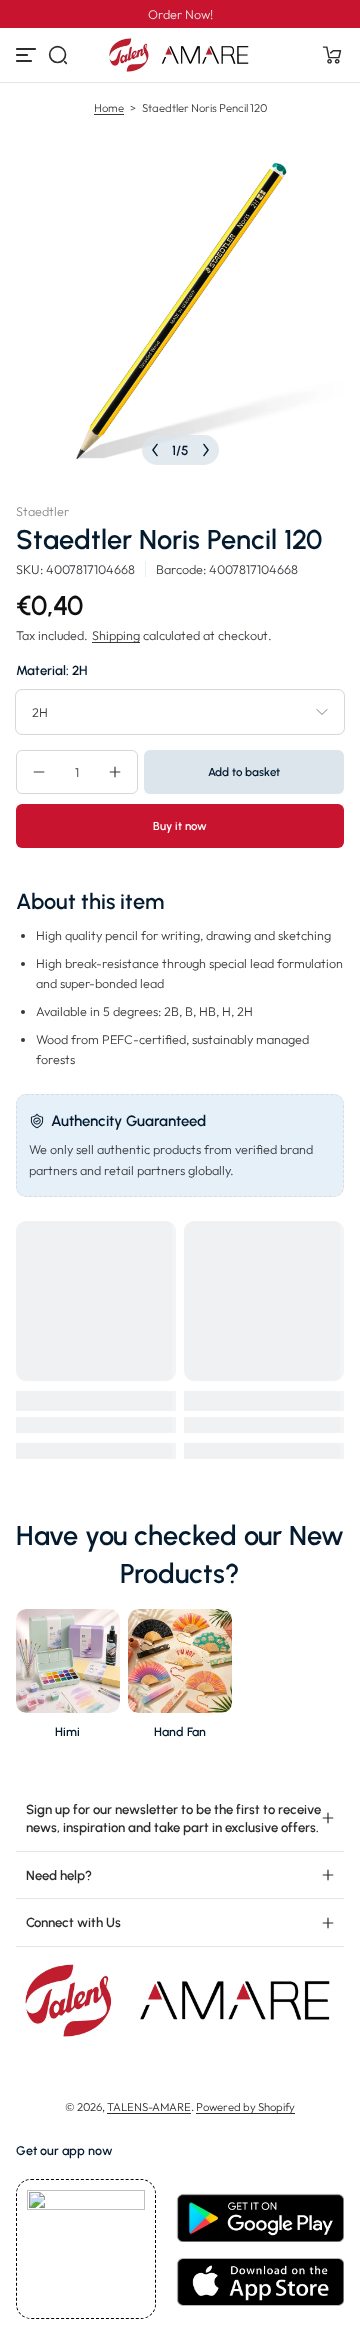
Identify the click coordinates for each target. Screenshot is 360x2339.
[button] (58, 55)
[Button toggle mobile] (28, 55)
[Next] (206, 450)
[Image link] (68, 1679)
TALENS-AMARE (149, 2107)
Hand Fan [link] (180, 1731)
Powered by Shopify (245, 2107)
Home (109, 108)
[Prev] (155, 450)
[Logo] (180, 55)
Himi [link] (67, 1731)
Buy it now (180, 826)
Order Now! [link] (180, 14)
